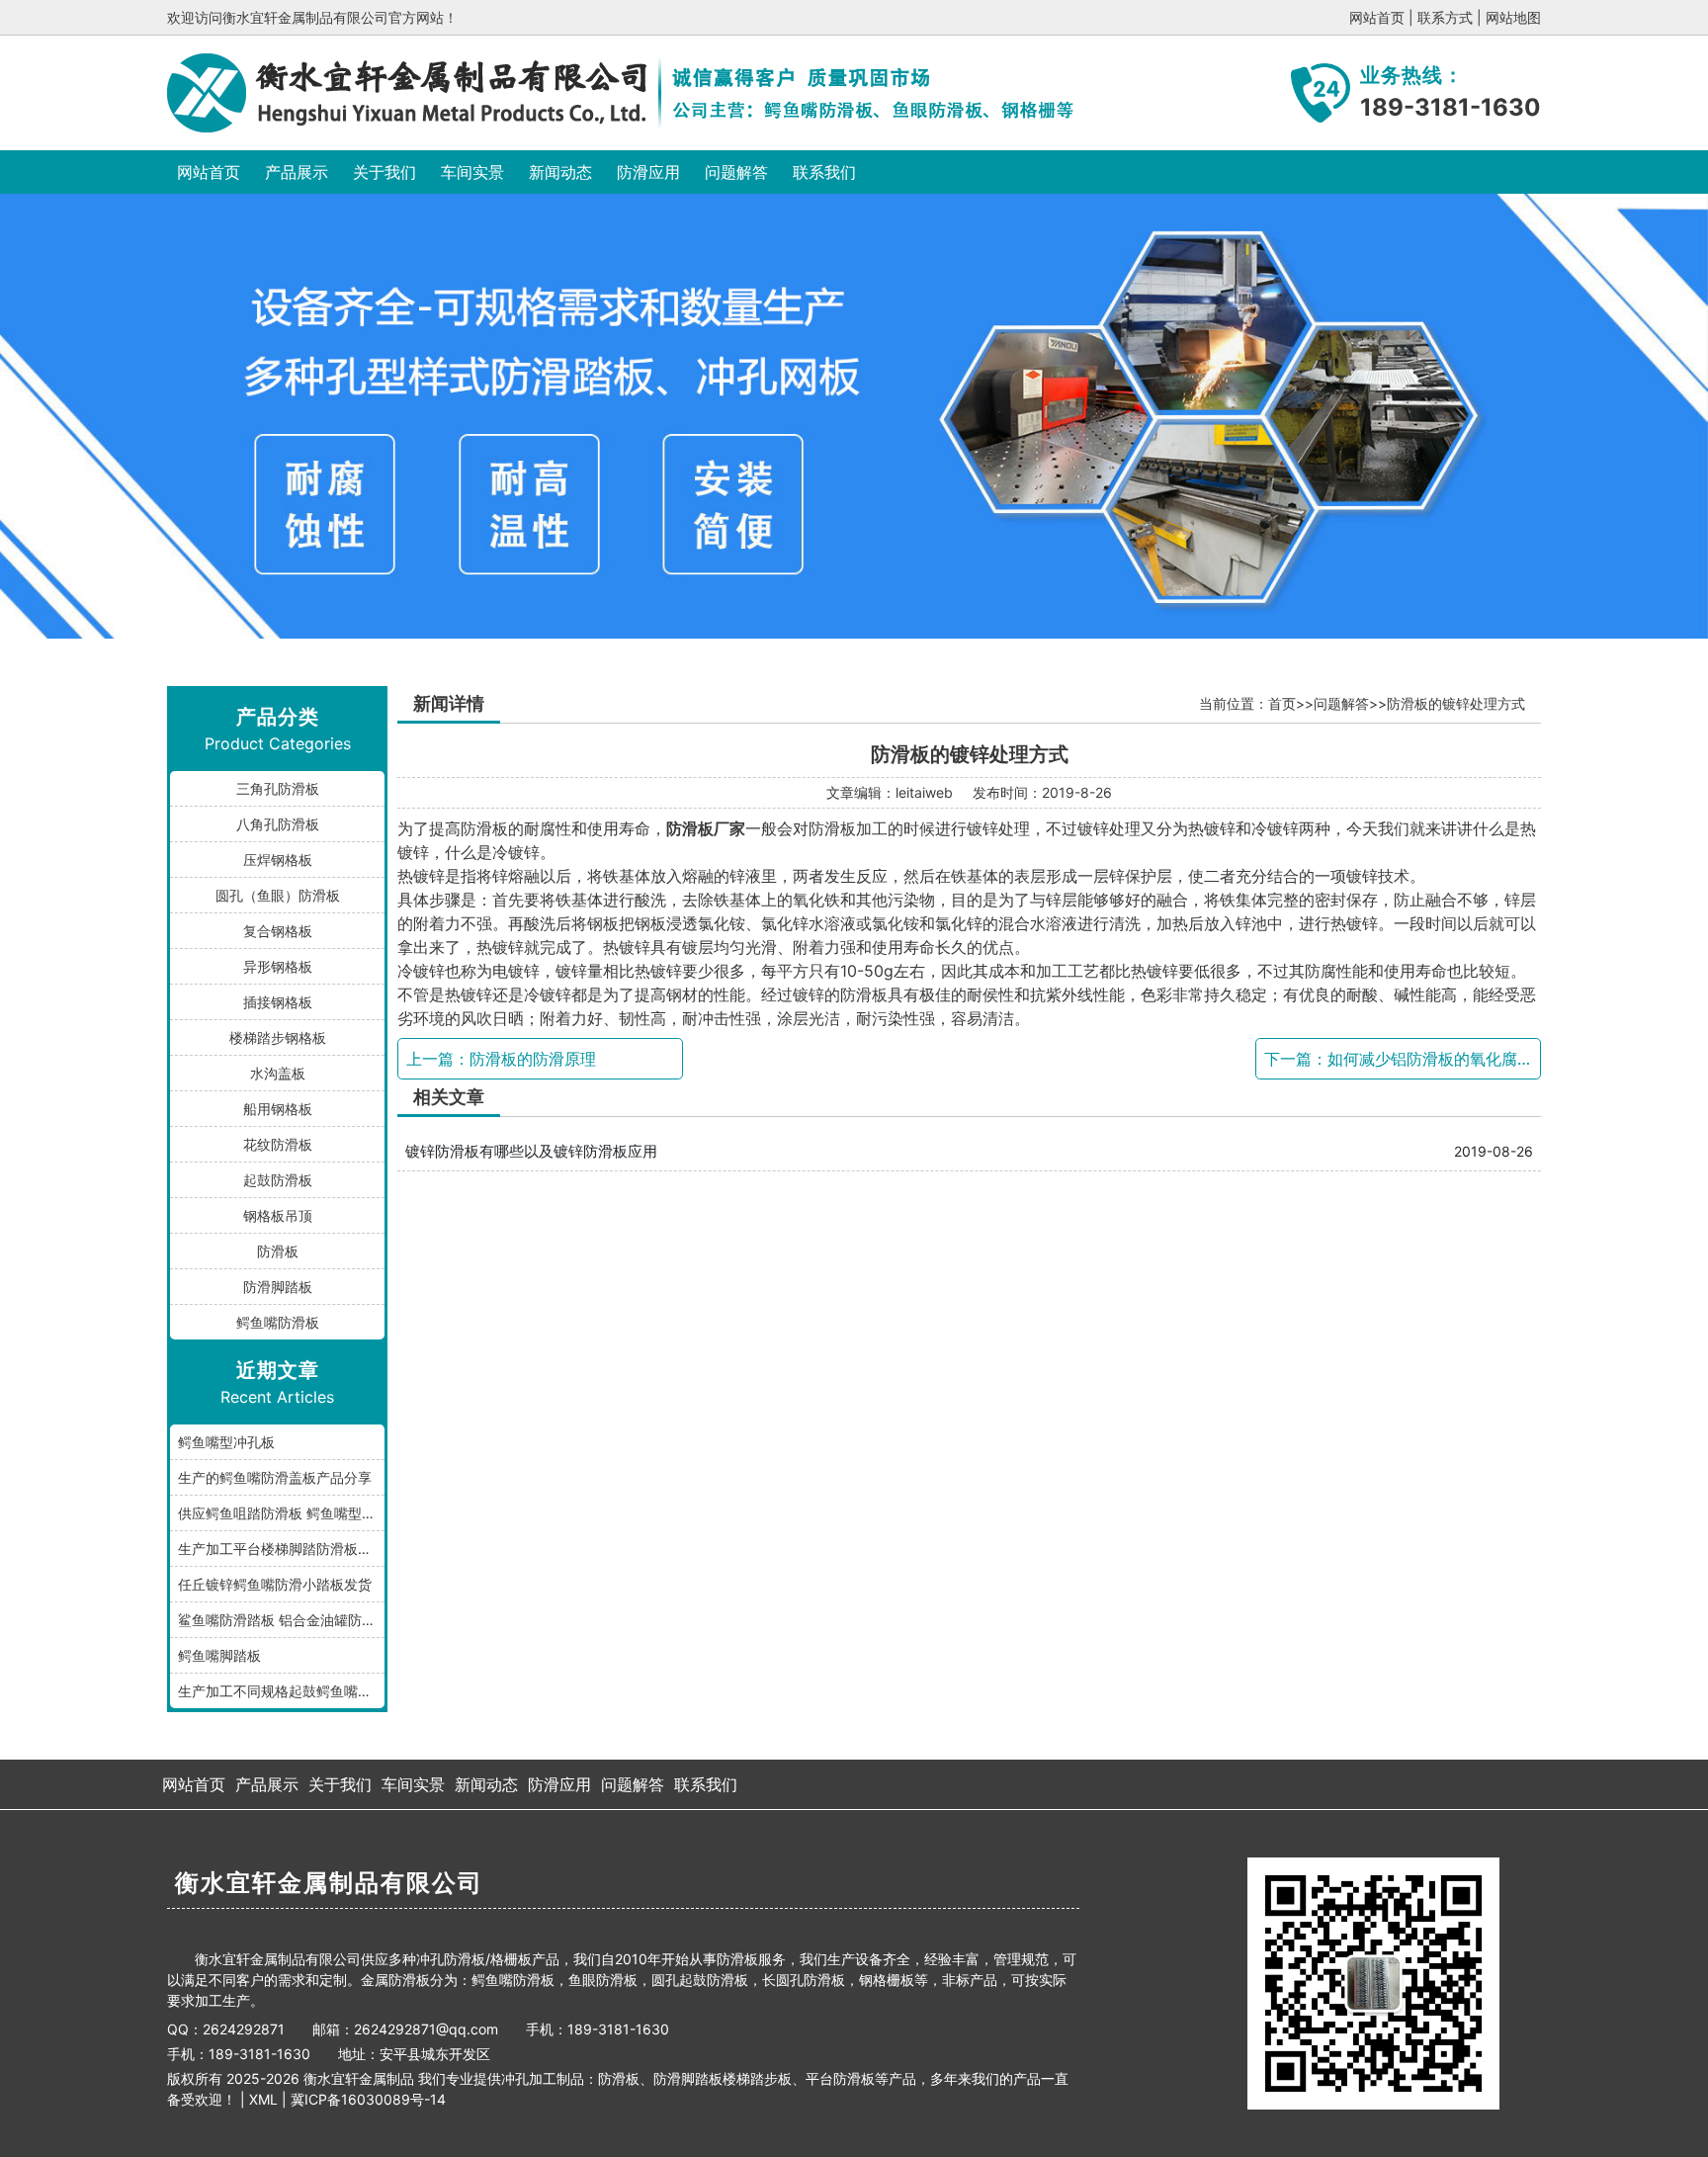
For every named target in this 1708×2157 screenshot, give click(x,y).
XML (263, 2099)
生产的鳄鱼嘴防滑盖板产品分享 (275, 1477)
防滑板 (278, 1251)
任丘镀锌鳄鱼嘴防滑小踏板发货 (275, 1584)
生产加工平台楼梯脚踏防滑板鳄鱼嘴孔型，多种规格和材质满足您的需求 (281, 1549)
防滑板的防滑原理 (533, 1059)
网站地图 (1513, 17)
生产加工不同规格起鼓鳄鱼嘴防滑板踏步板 (281, 1691)
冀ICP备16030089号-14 (368, 2099)
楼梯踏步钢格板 (278, 1037)
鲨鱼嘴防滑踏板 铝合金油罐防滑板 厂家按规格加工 (281, 1620)
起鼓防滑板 (278, 1180)
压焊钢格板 (278, 860)
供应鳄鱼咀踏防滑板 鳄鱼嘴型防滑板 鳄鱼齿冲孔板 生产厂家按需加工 (281, 1513)
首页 (1282, 703)
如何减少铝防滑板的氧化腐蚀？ (1438, 1059)
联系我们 (824, 172)
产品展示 (297, 172)
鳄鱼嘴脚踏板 (219, 1655)
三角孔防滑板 (278, 788)
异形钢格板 (278, 966)
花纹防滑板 (278, 1144)
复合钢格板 (278, 931)
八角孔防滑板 (278, 824)
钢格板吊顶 (278, 1215)
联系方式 (1445, 17)
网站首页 (1377, 17)
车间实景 (472, 172)
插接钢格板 (278, 1002)
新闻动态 (560, 172)
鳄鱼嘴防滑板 (278, 1322)
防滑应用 (648, 172)
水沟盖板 (278, 1073)
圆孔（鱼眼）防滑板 (278, 895)
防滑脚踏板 (278, 1287)
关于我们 (384, 172)
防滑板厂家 (706, 828)
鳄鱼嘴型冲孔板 (226, 1442)
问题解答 (736, 172)
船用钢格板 (278, 1109)
